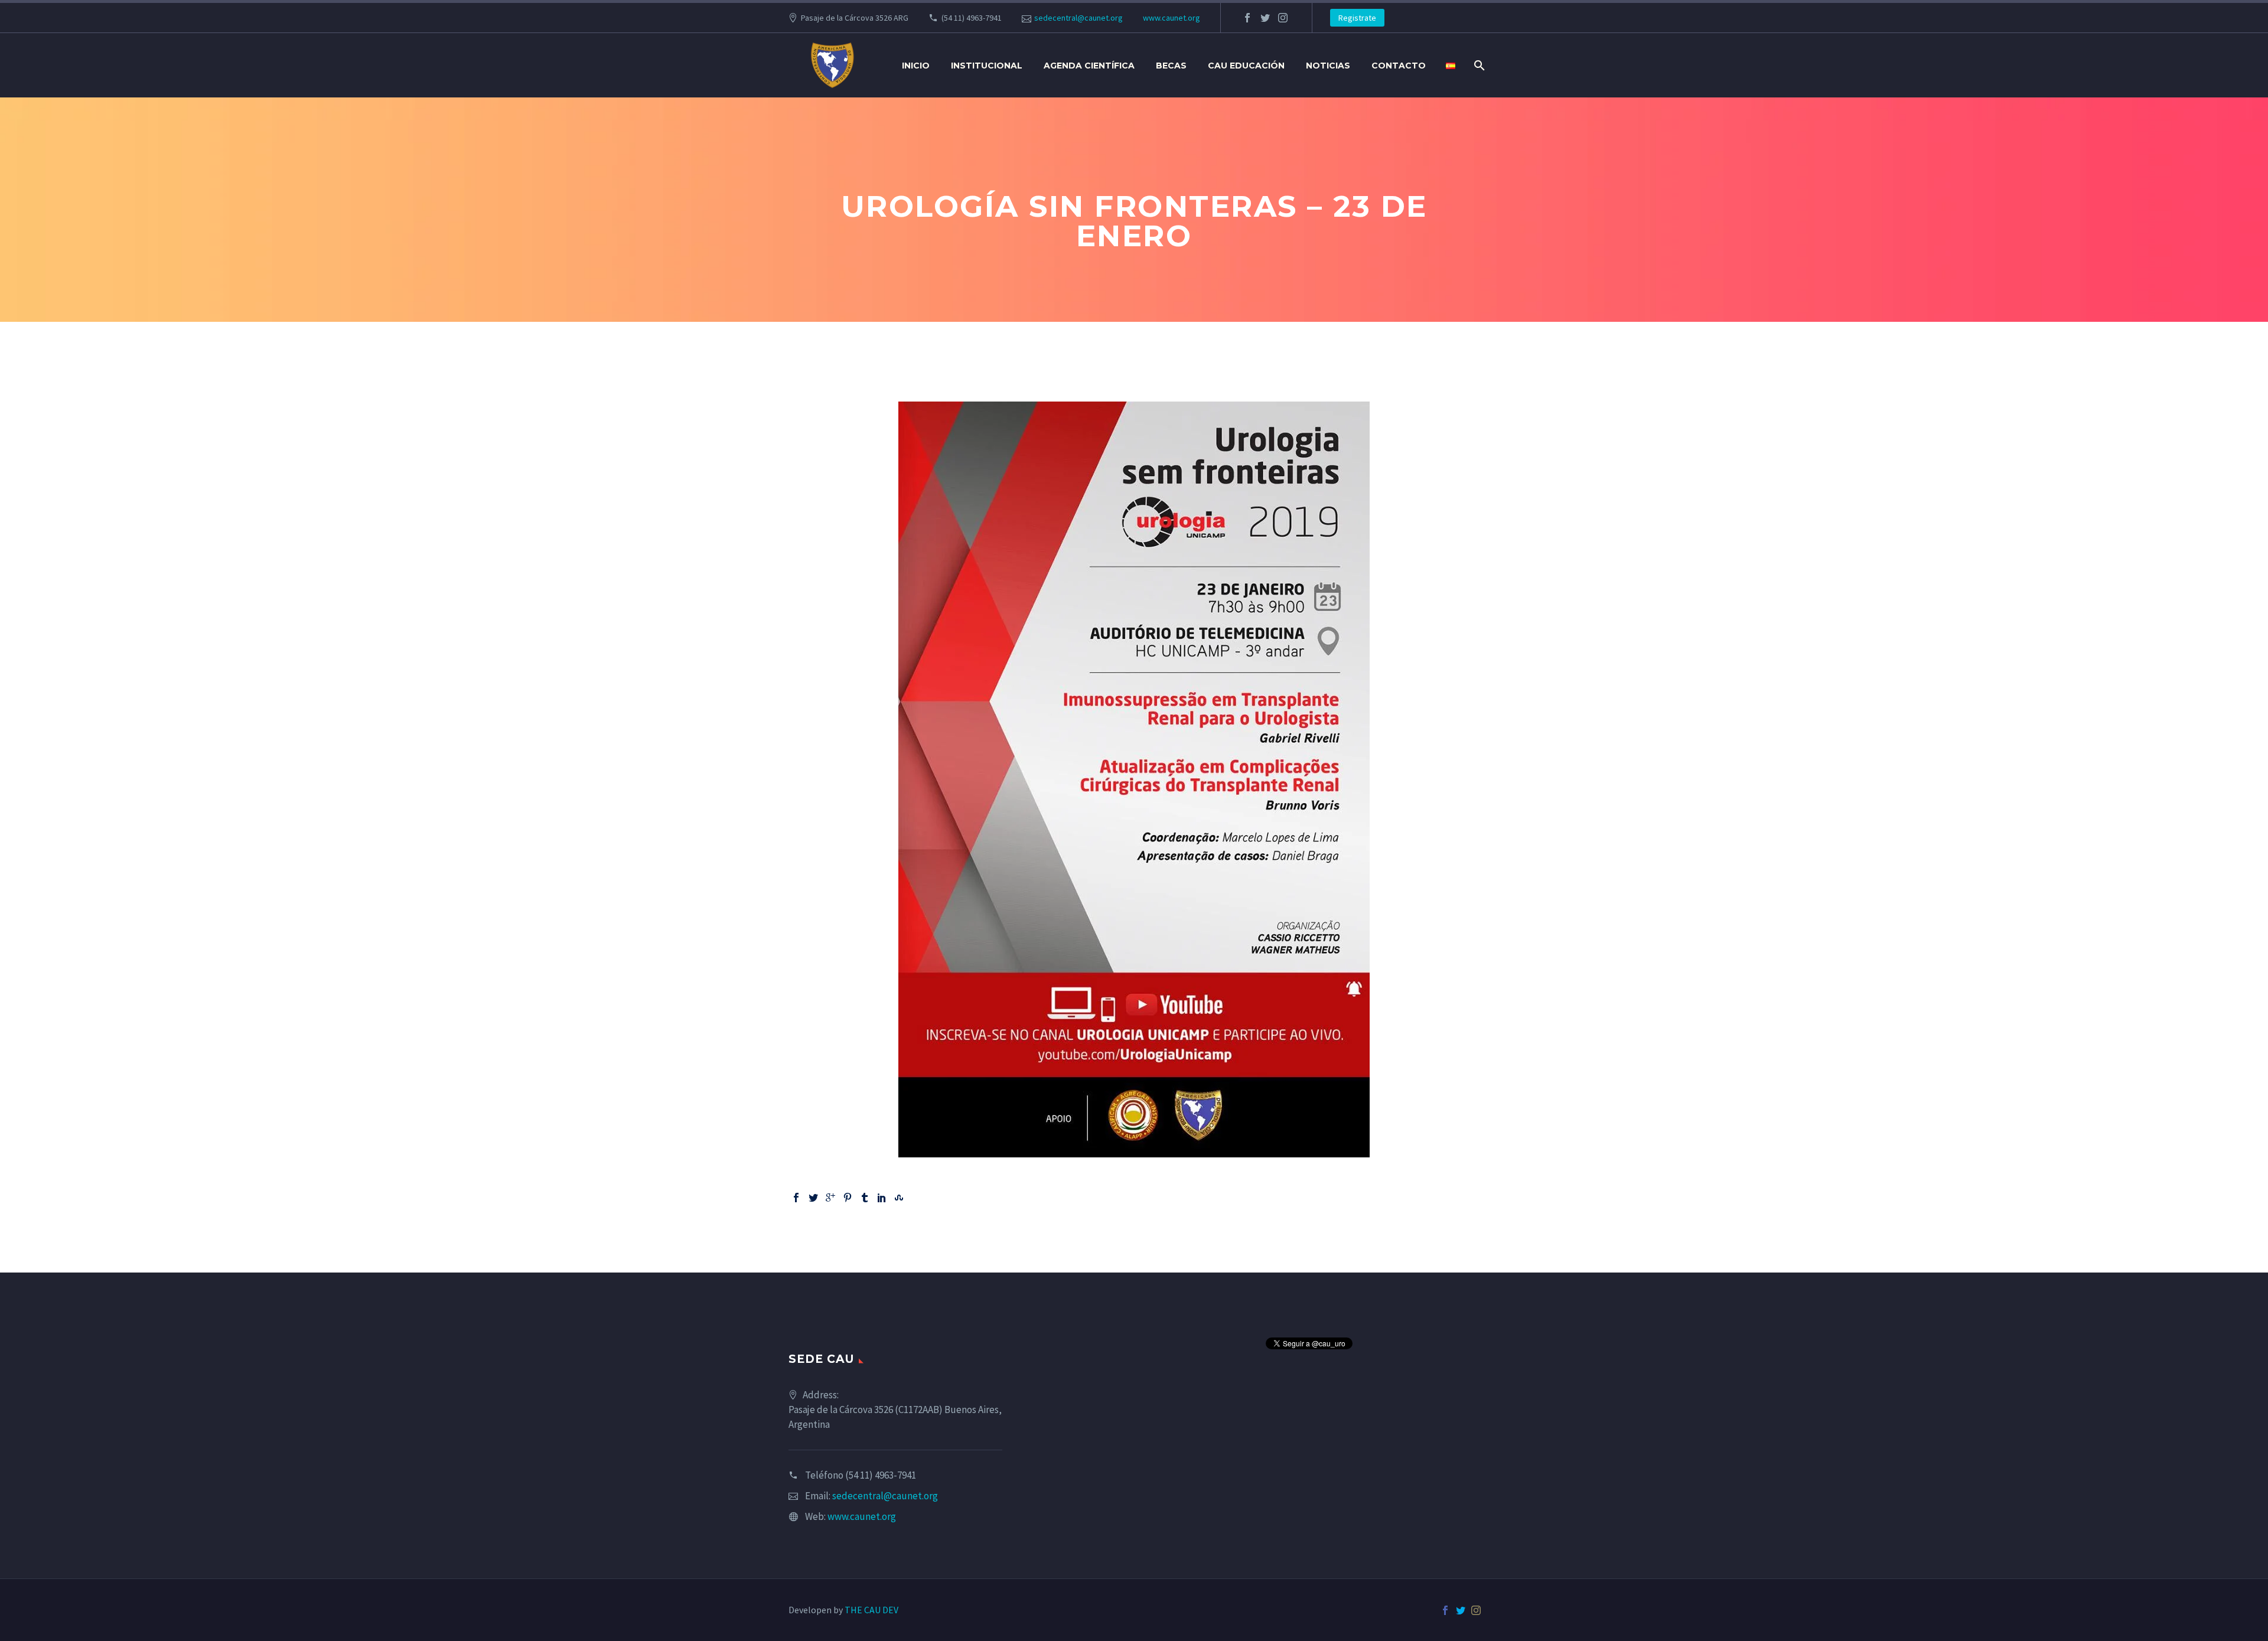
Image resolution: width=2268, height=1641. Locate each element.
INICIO (916, 66)
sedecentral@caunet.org (1078, 18)
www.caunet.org (1172, 18)
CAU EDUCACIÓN (1246, 66)
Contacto (1399, 66)
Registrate (1357, 18)
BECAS (1171, 66)
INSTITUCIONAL (987, 66)
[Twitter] (813, 1198)
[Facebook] (796, 1198)
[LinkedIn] (882, 1198)
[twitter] (1265, 18)
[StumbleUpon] (899, 1198)
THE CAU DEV (871, 1610)
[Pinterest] (848, 1198)
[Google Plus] (830, 1198)
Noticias (1328, 66)
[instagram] (1283, 18)
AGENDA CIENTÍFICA (1089, 66)
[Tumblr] (865, 1198)
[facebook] (1247, 18)
